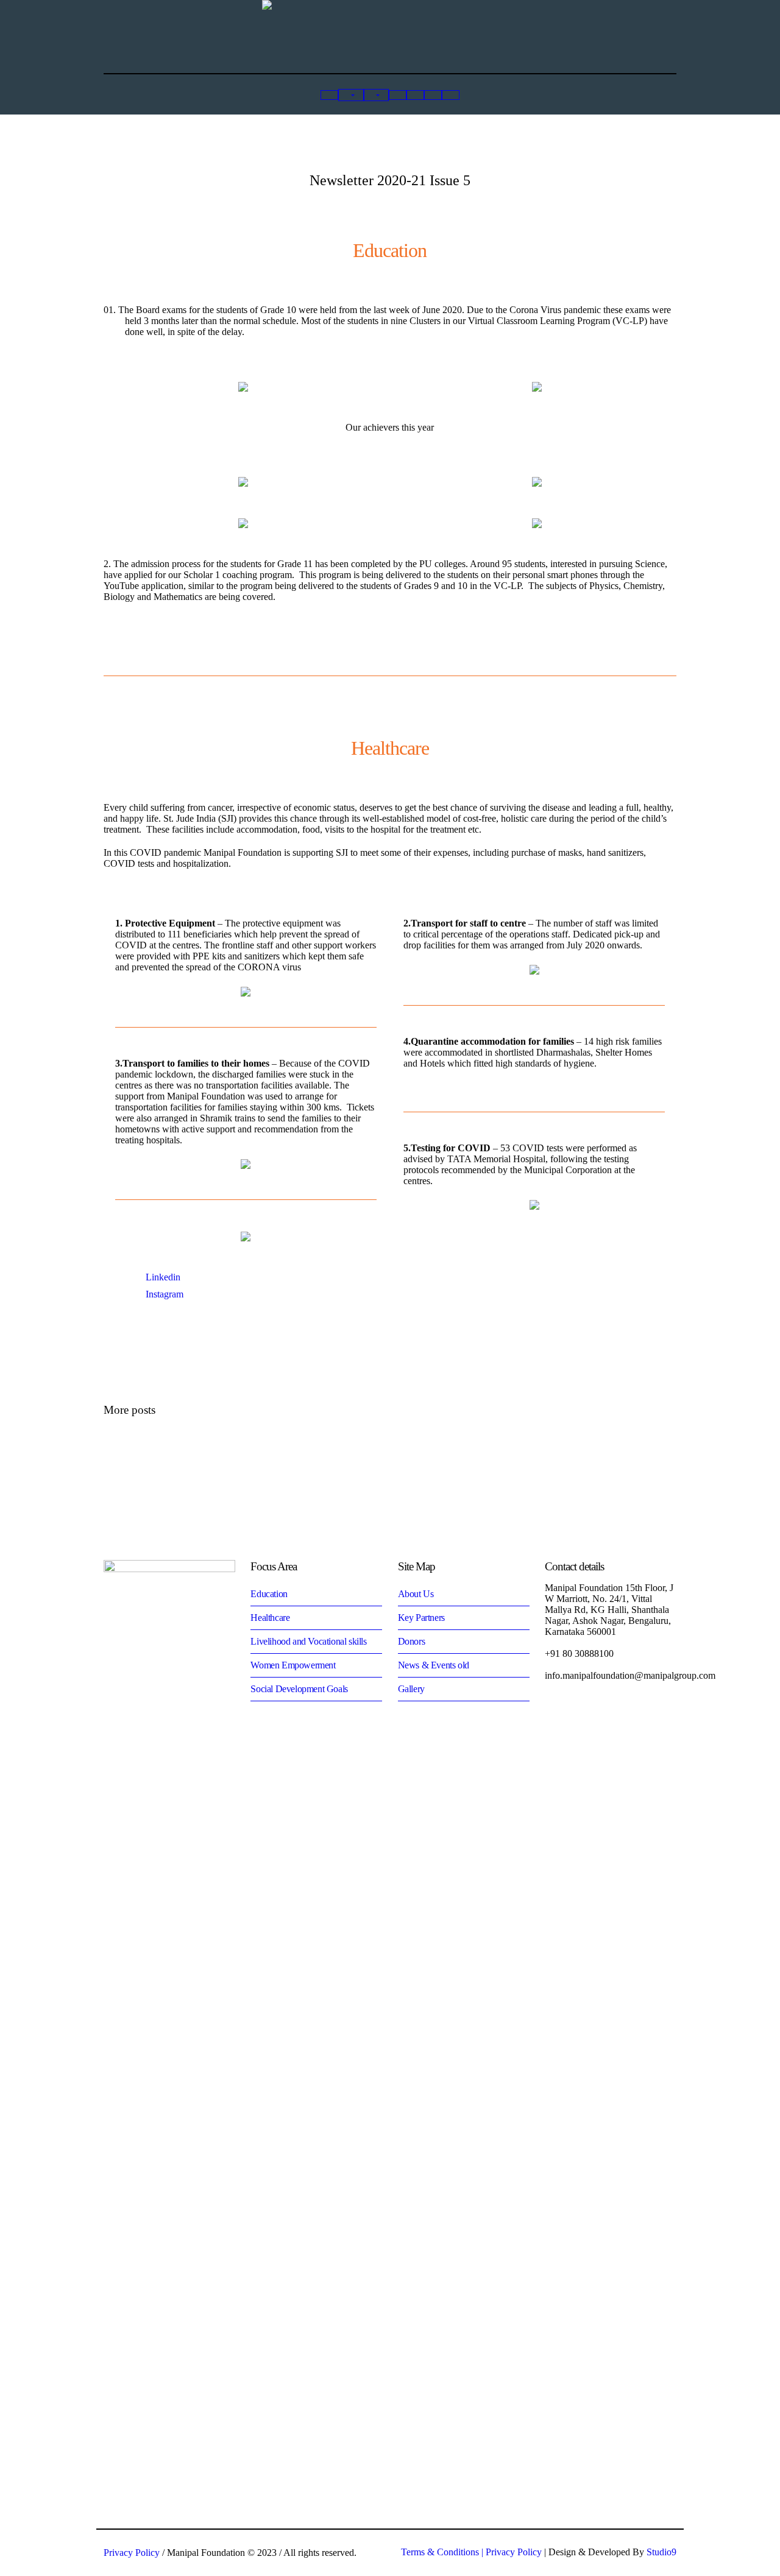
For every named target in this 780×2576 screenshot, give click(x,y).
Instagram (165, 1294)
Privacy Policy (514, 2552)
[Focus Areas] (376, 95)
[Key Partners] (398, 95)
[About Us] (351, 95)
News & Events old (434, 1665)
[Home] (329, 95)
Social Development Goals (299, 1689)
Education (269, 1594)
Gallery (411, 1689)
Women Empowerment (293, 1665)
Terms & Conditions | (443, 2552)
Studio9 (661, 2552)
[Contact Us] (451, 95)
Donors (412, 1641)
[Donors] (415, 95)
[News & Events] (433, 95)
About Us (416, 1594)
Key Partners (421, 1618)
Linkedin (163, 1277)
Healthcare (270, 1618)
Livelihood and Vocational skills (308, 1641)
